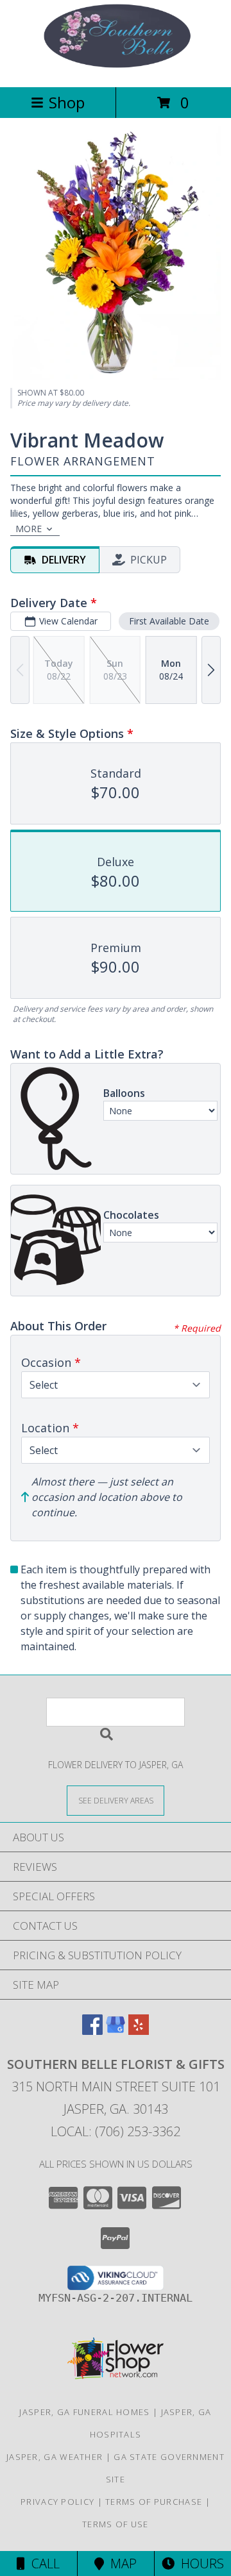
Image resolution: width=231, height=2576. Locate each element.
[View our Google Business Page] (116, 2031)
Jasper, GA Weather (55, 2457)
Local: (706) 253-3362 (116, 2131)
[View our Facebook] (92, 2031)
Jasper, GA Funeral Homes (84, 2412)
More (29, 529)
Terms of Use (116, 2524)
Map (120, 2563)
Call (42, 2563)
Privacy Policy (57, 2502)
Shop (67, 102)
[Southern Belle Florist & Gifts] (116, 68)
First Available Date (169, 621)
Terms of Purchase (154, 2502)
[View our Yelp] (139, 2031)
